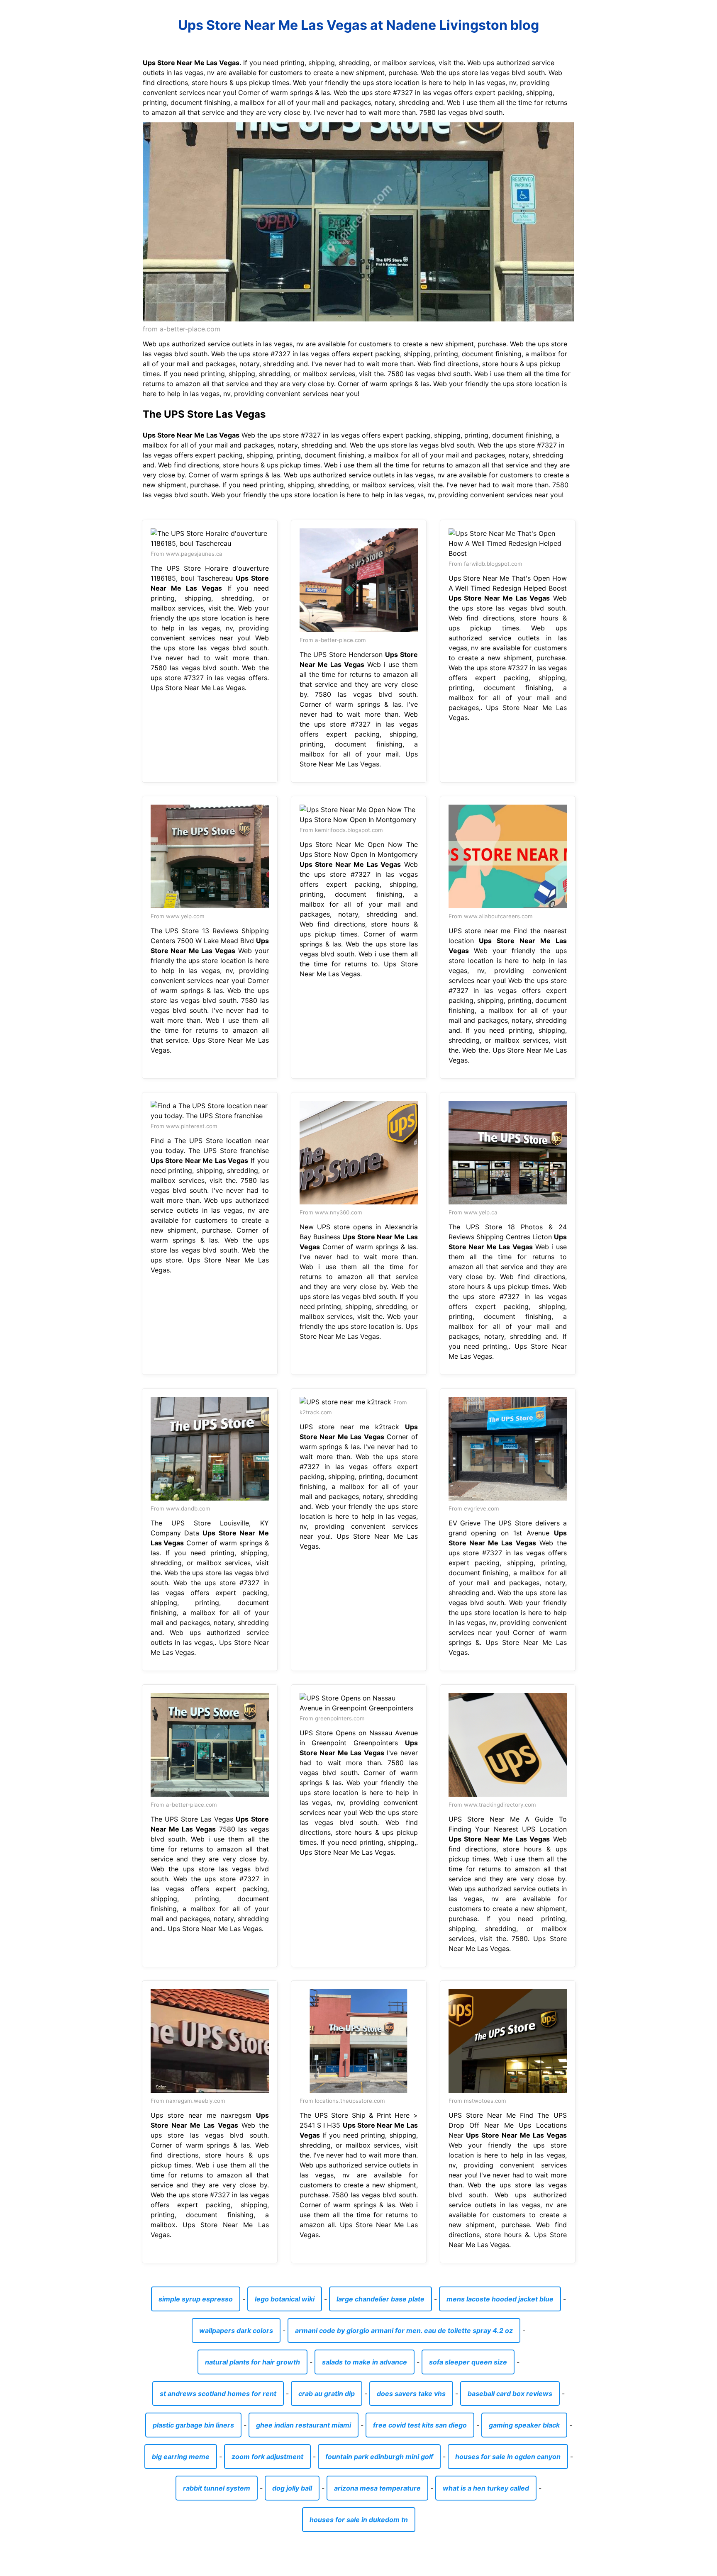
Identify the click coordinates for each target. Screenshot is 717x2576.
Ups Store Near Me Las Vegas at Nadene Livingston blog (358, 25)
